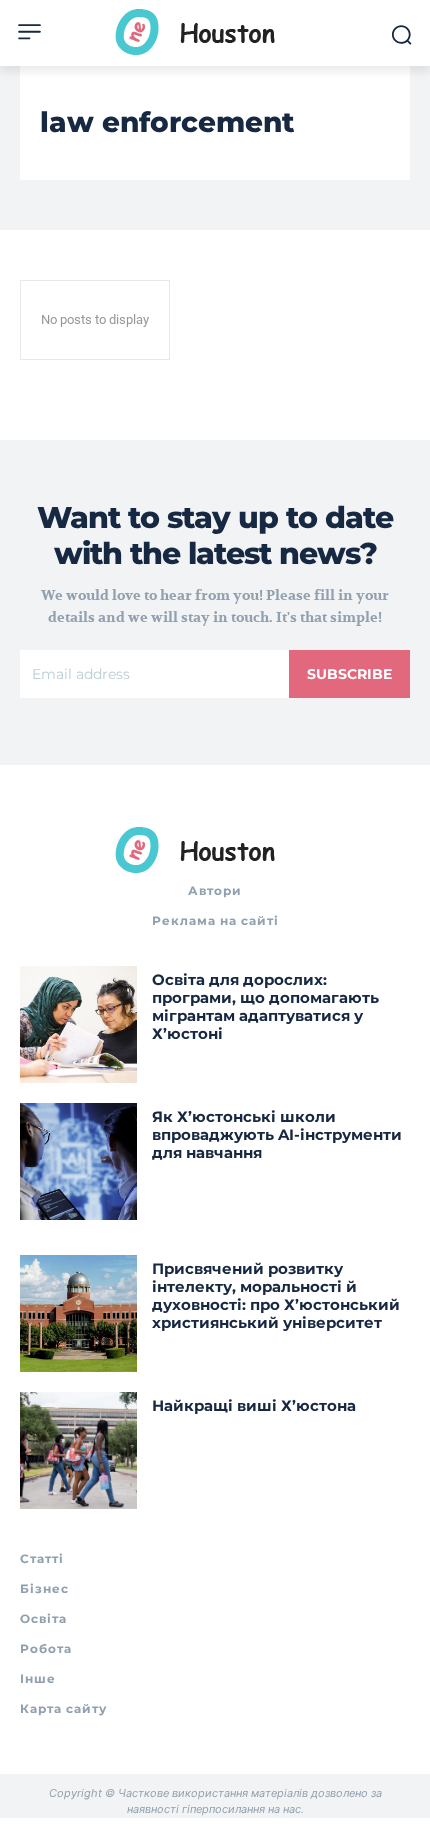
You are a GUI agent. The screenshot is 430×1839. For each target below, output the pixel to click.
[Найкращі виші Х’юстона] (78, 1450)
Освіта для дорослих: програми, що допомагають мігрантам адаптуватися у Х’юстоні (265, 1006)
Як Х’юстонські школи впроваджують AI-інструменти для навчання (277, 1134)
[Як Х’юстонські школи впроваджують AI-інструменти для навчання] (78, 1161)
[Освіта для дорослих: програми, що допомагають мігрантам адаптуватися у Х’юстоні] (78, 1024)
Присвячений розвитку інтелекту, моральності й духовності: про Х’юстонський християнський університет (276, 1295)
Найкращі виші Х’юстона (254, 1405)
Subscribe (349, 674)
